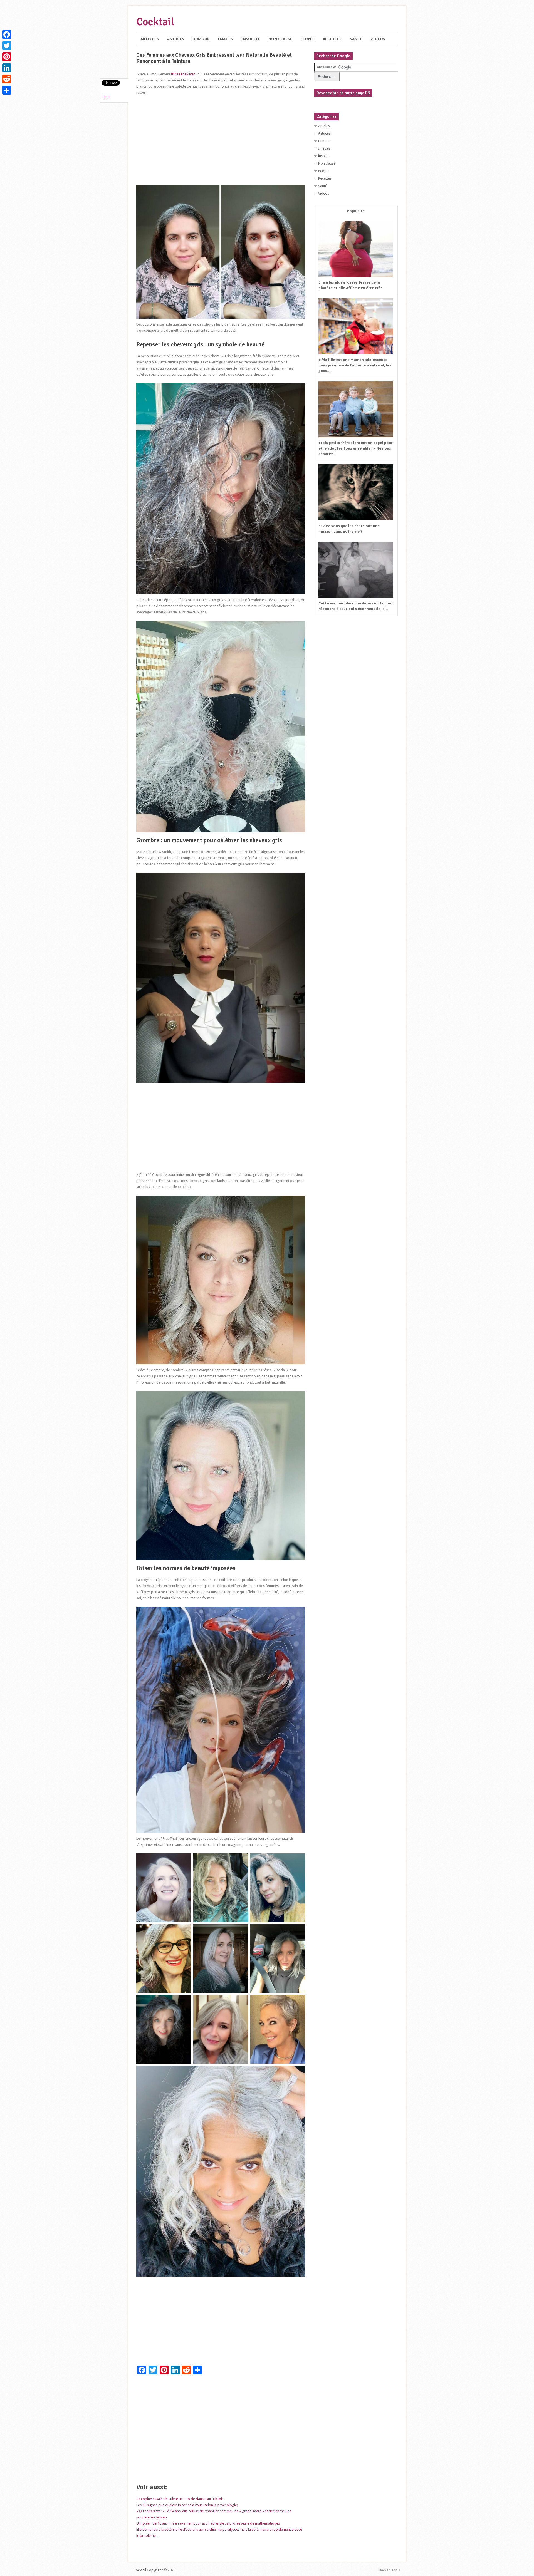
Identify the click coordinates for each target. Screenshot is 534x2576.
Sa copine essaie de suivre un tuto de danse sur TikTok (180, 2499)
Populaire (356, 211)
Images (225, 39)
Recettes (332, 39)
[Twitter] (7, 46)
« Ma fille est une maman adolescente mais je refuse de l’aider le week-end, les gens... (355, 365)
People (307, 39)
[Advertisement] (221, 140)
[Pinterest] (7, 57)
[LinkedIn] (7, 68)
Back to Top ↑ (390, 2570)
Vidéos (378, 39)
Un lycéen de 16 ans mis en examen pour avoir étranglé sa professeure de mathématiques (208, 2523)
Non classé (280, 39)
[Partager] (7, 90)
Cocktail (155, 22)
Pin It (106, 97)
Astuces (176, 39)
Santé (356, 39)
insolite (251, 39)
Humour (201, 39)
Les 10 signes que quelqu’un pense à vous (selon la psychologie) (187, 2505)
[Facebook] (7, 34)
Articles (150, 39)
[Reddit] (7, 79)
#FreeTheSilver (183, 74)
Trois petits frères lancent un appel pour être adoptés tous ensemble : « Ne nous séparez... (356, 448)
